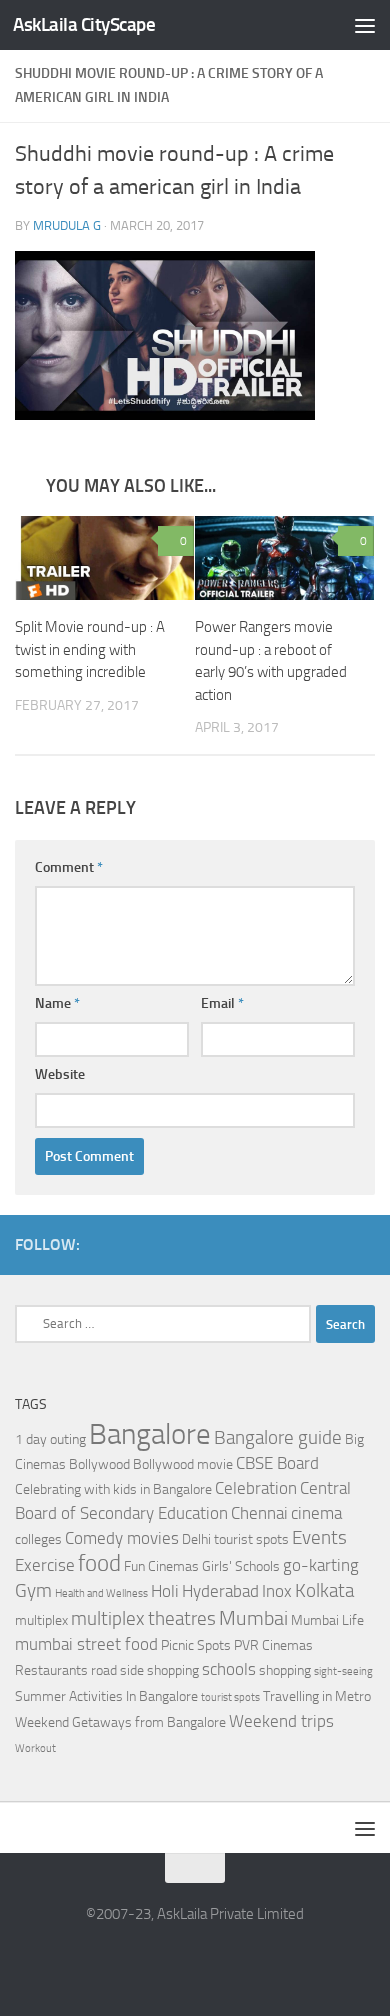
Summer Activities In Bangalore (106, 1696)
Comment (69, 867)
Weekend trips (281, 1721)
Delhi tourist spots (235, 1539)
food (99, 1563)
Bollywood (99, 1464)
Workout (35, 1748)
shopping (285, 1670)
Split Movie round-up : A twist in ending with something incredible (90, 649)
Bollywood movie (183, 1464)
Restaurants (51, 1670)
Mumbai (253, 1618)
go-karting (321, 1565)
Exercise (45, 1565)
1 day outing (50, 1439)
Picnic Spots (196, 1645)
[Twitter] (363, 1244)
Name (57, 1003)
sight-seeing (343, 1671)
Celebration (256, 1488)
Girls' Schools (241, 1566)
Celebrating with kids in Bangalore (113, 1489)
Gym (33, 1591)
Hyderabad (220, 1591)
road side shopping (145, 1670)
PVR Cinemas (273, 1645)
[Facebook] (331, 1244)
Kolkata (324, 1591)
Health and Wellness (101, 1593)
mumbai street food (86, 1644)
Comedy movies (122, 1538)
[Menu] (365, 25)
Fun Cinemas (161, 1566)
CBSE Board (277, 1463)
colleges (38, 1539)
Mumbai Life (327, 1620)
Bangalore (150, 1434)
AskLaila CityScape (84, 24)
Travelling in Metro (317, 1696)
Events (319, 1538)
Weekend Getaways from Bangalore (120, 1722)
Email (222, 1003)
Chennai (259, 1513)
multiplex (41, 1620)
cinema (316, 1513)
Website (60, 1074)
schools (229, 1669)
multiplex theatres (143, 1619)
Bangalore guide (278, 1438)
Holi (165, 1591)
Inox (277, 1591)
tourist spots (230, 1697)
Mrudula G (67, 225)
